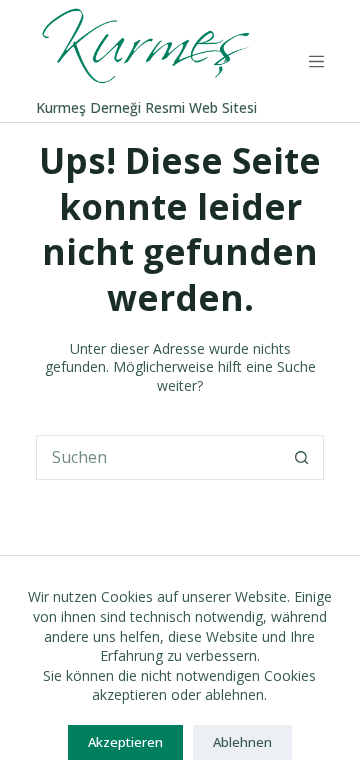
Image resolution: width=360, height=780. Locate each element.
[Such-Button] (301, 457)
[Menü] (316, 61)
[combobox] (158, 457)
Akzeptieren (125, 742)
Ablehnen (242, 742)
